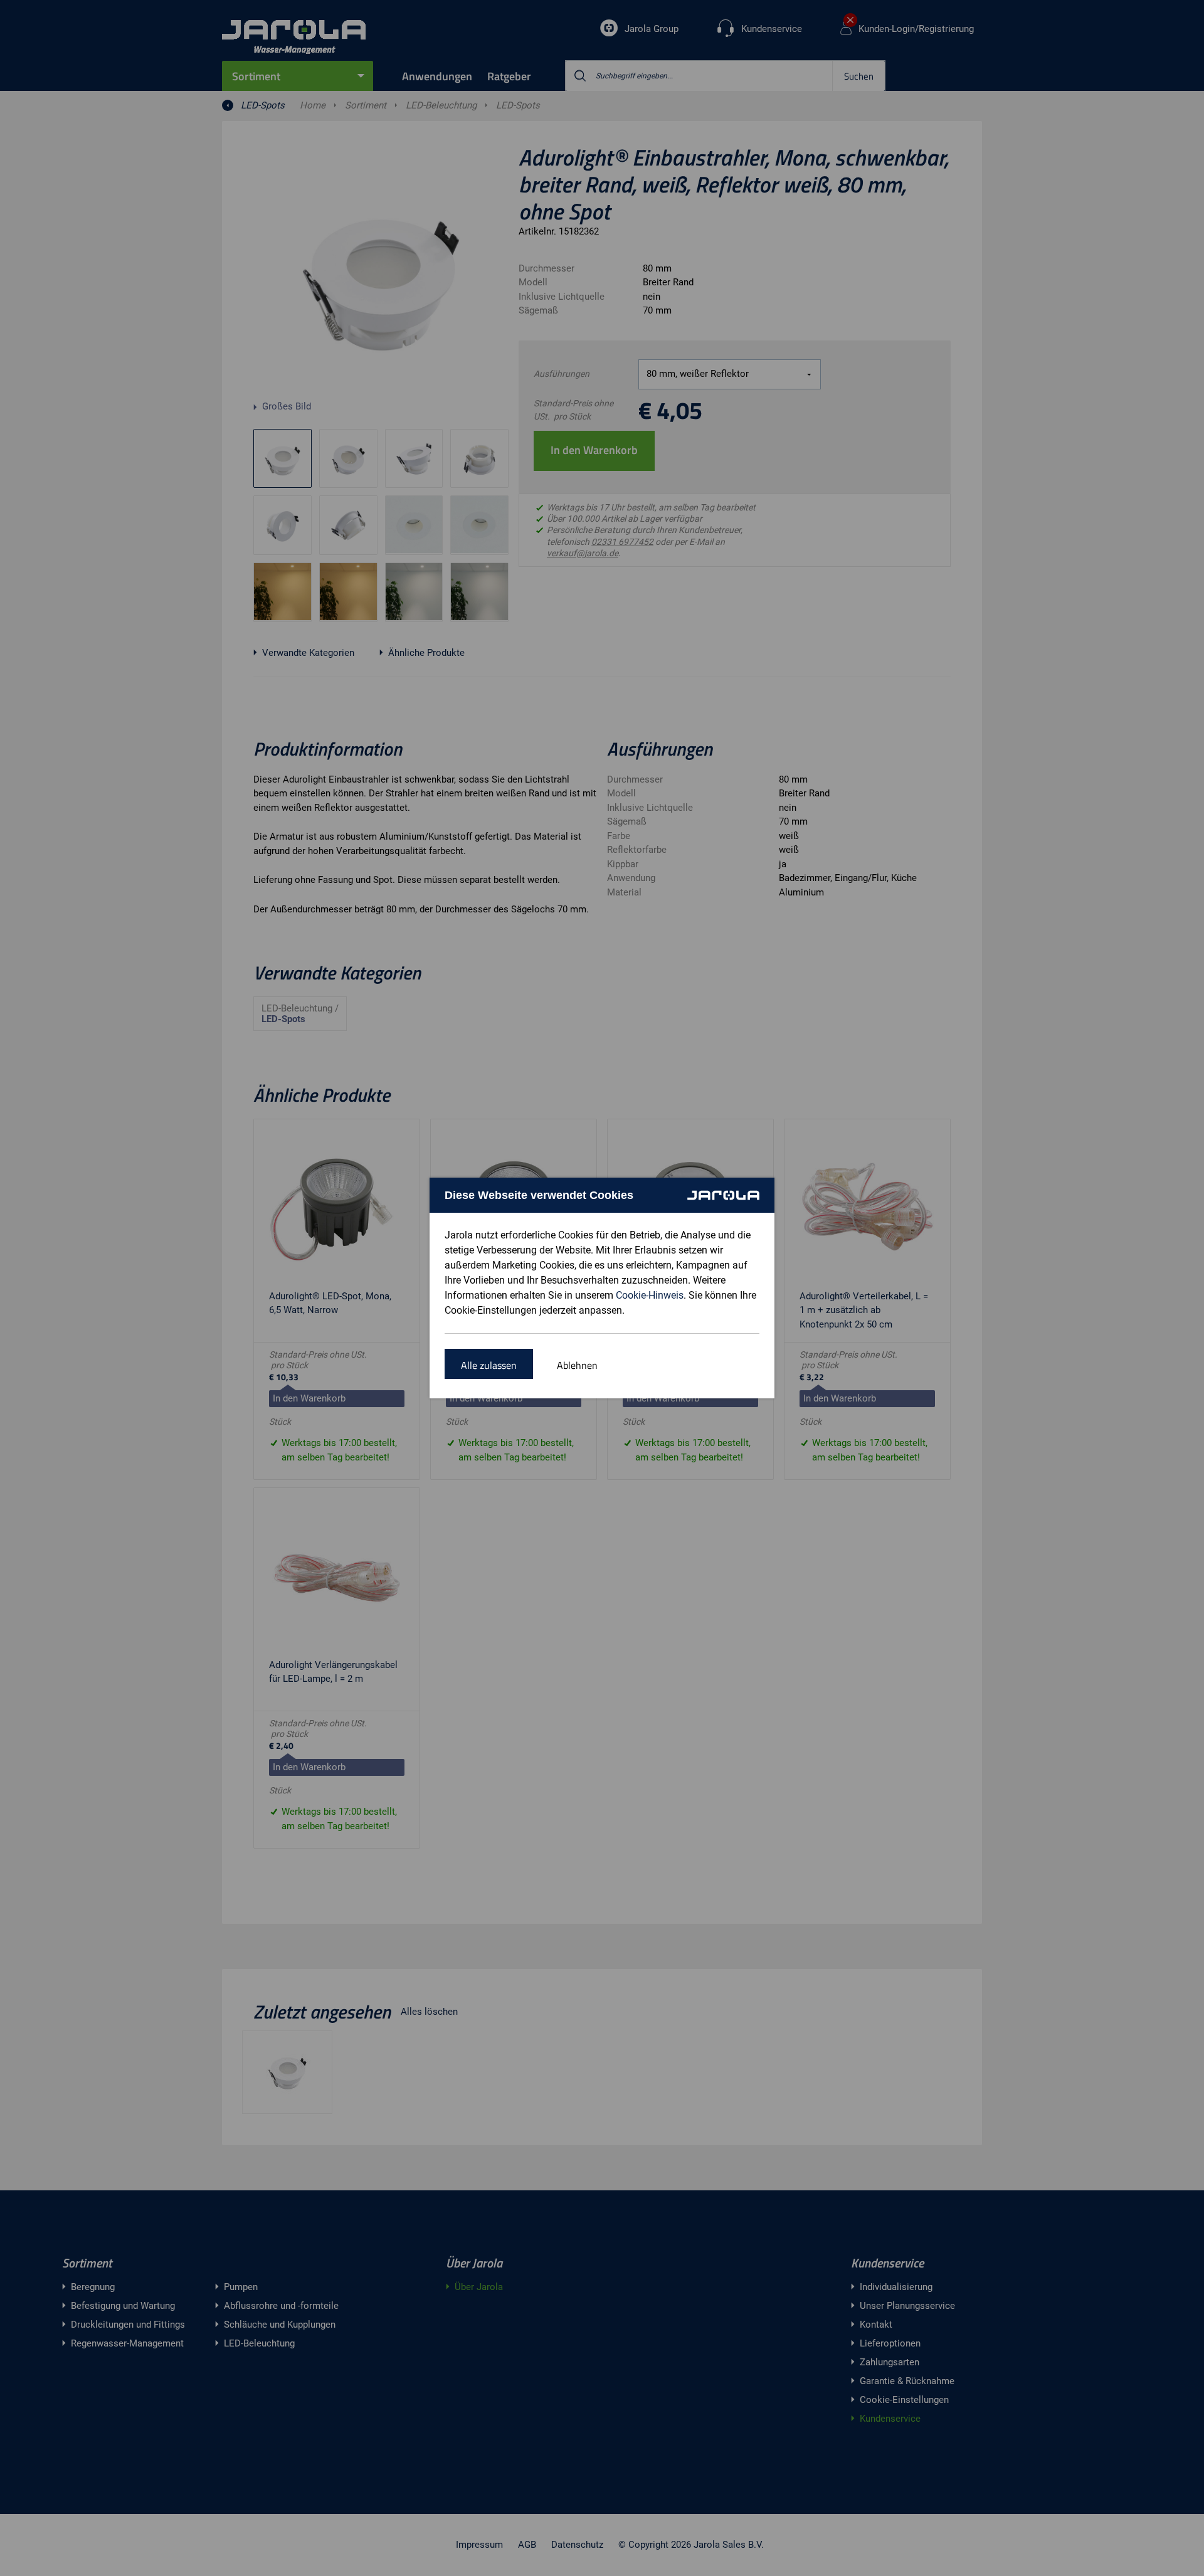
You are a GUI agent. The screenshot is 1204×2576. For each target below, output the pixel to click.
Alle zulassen (489, 1365)
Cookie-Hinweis (650, 1295)
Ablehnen (577, 1365)
